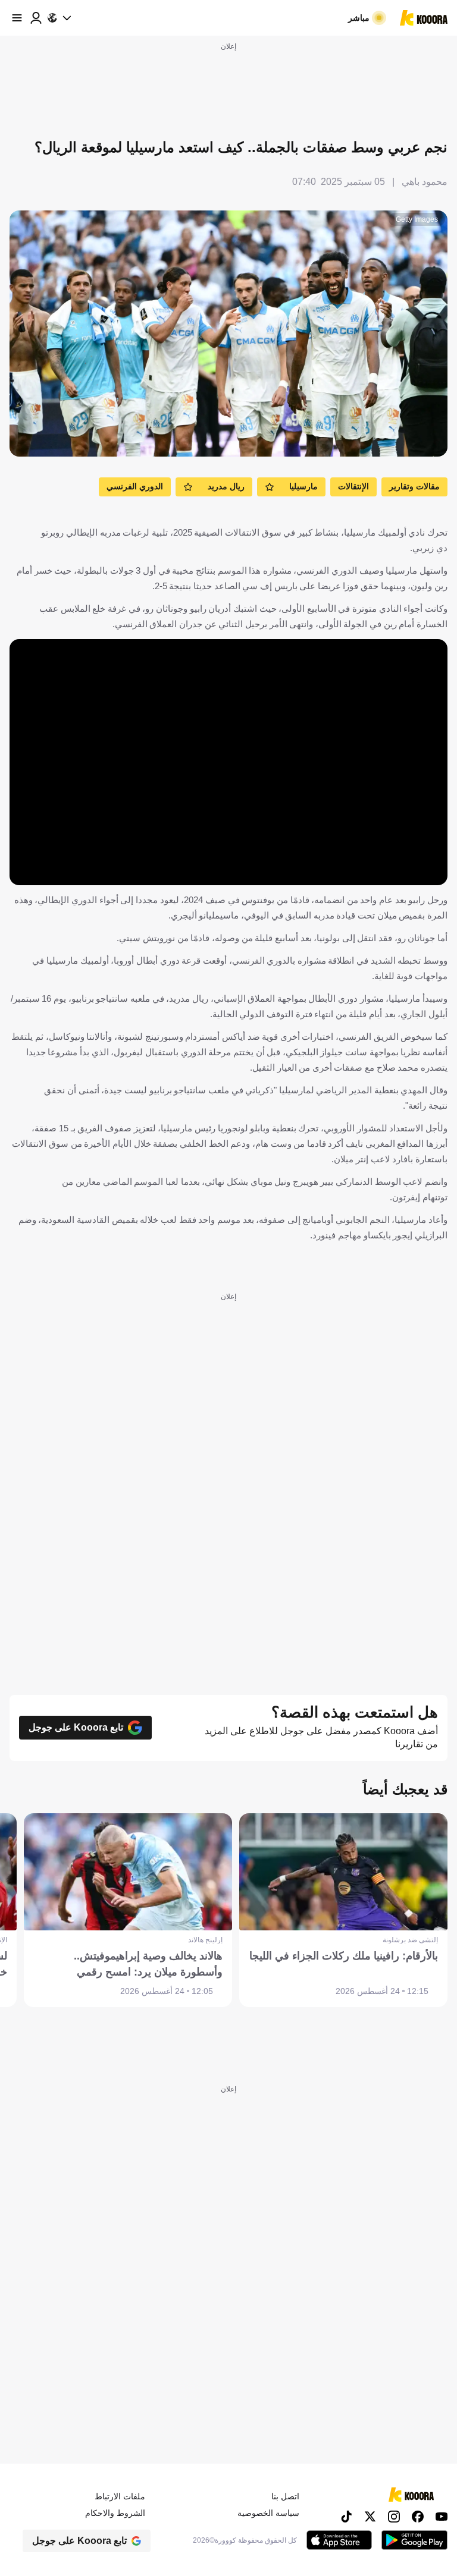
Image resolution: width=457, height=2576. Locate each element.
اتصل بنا (285, 2496)
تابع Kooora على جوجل (76, 1727)
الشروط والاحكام (115, 2513)
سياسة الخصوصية (268, 2513)
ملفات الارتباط (120, 2496)
